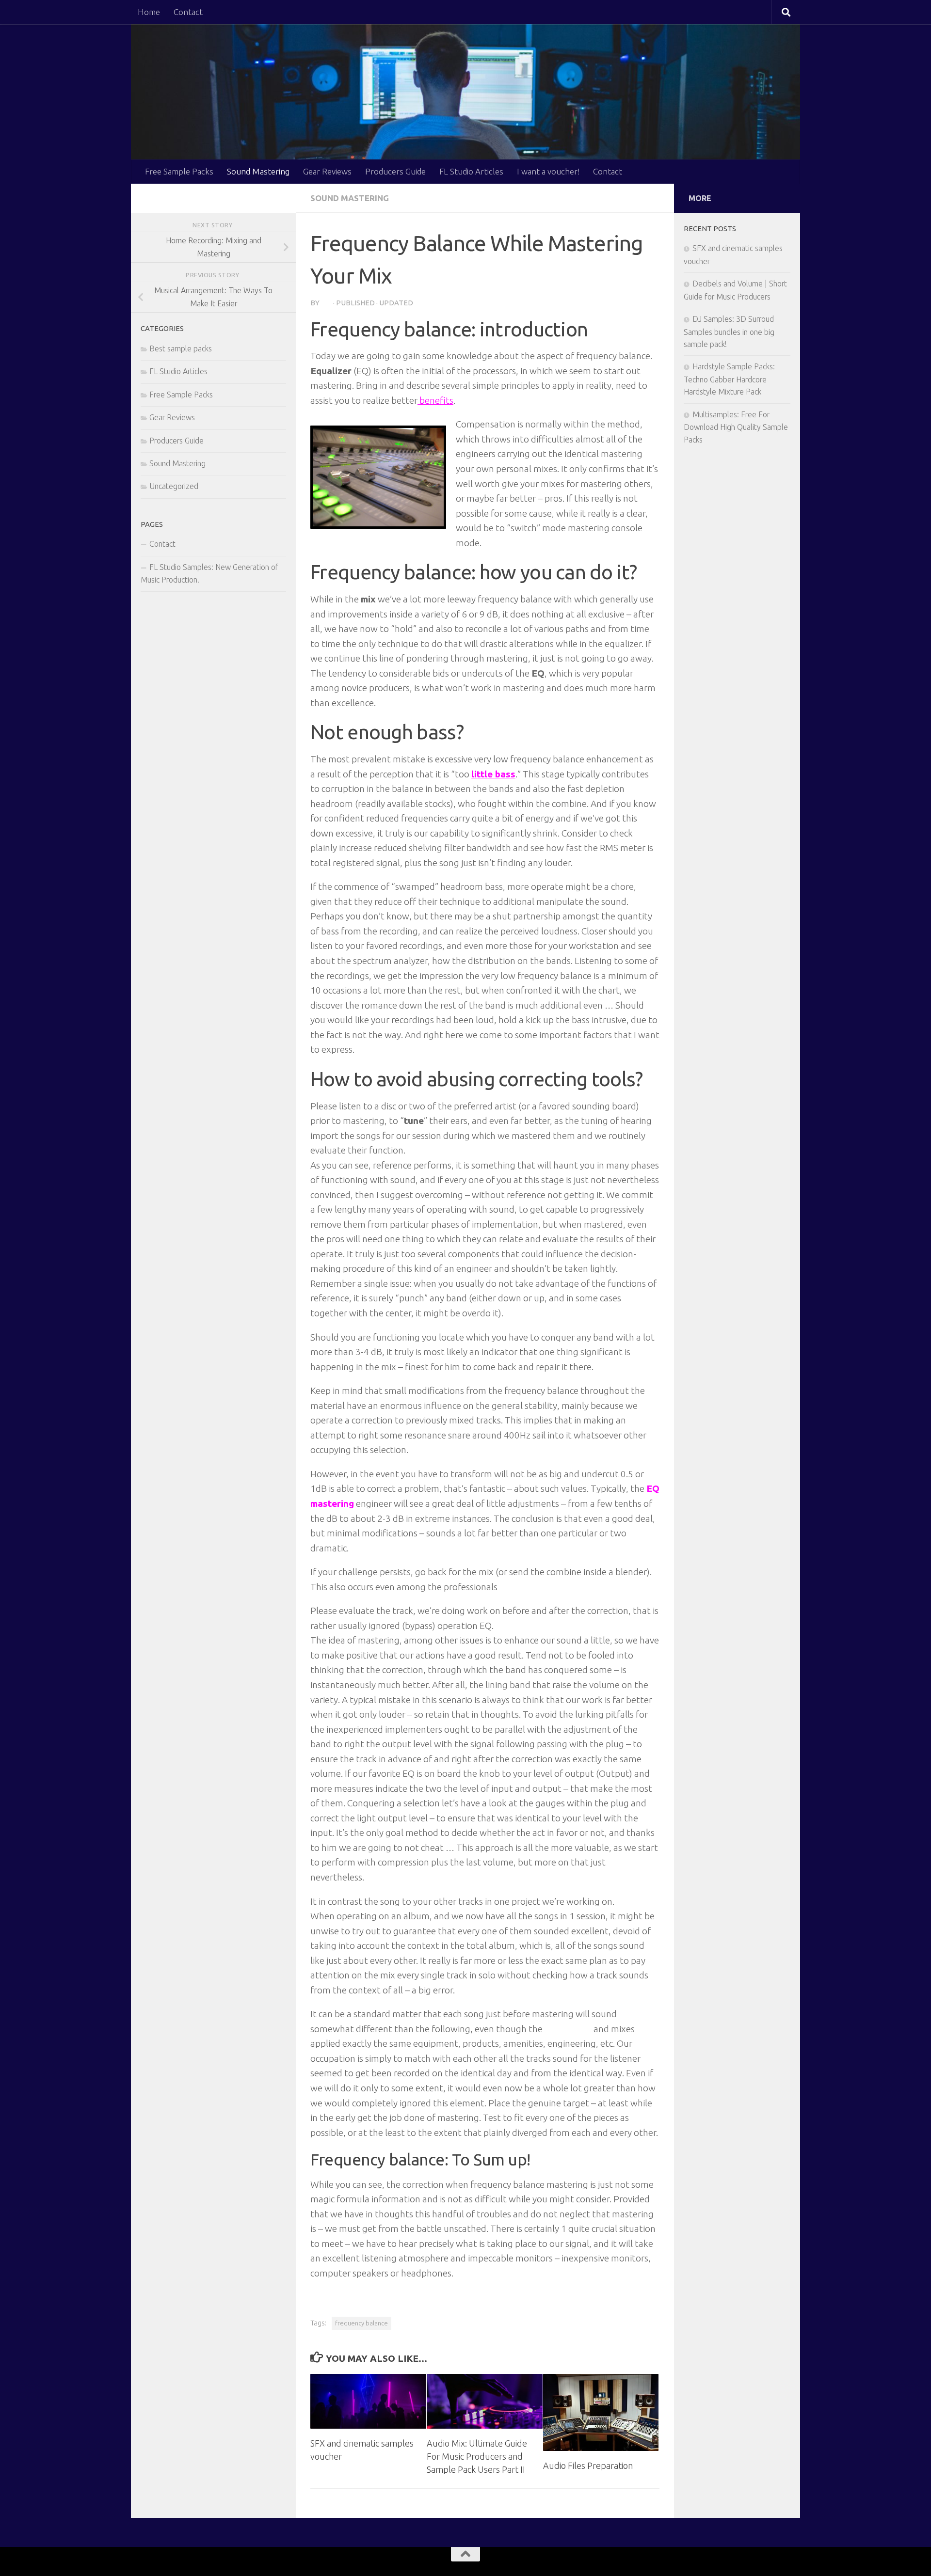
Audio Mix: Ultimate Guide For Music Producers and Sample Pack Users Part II (477, 2456)
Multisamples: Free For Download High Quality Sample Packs (736, 427)
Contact (188, 12)
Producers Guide (395, 171)
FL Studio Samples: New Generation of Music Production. (209, 573)
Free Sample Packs (179, 171)
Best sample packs (181, 348)
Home (149, 12)
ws (326, 303)
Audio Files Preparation (588, 2465)
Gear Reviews (327, 171)
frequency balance (361, 2323)
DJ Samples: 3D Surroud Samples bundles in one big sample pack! (729, 332)
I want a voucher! (548, 171)
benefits (435, 400)
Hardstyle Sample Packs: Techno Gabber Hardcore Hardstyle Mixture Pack (729, 379)
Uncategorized (174, 486)
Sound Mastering (258, 171)
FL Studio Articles (471, 171)
